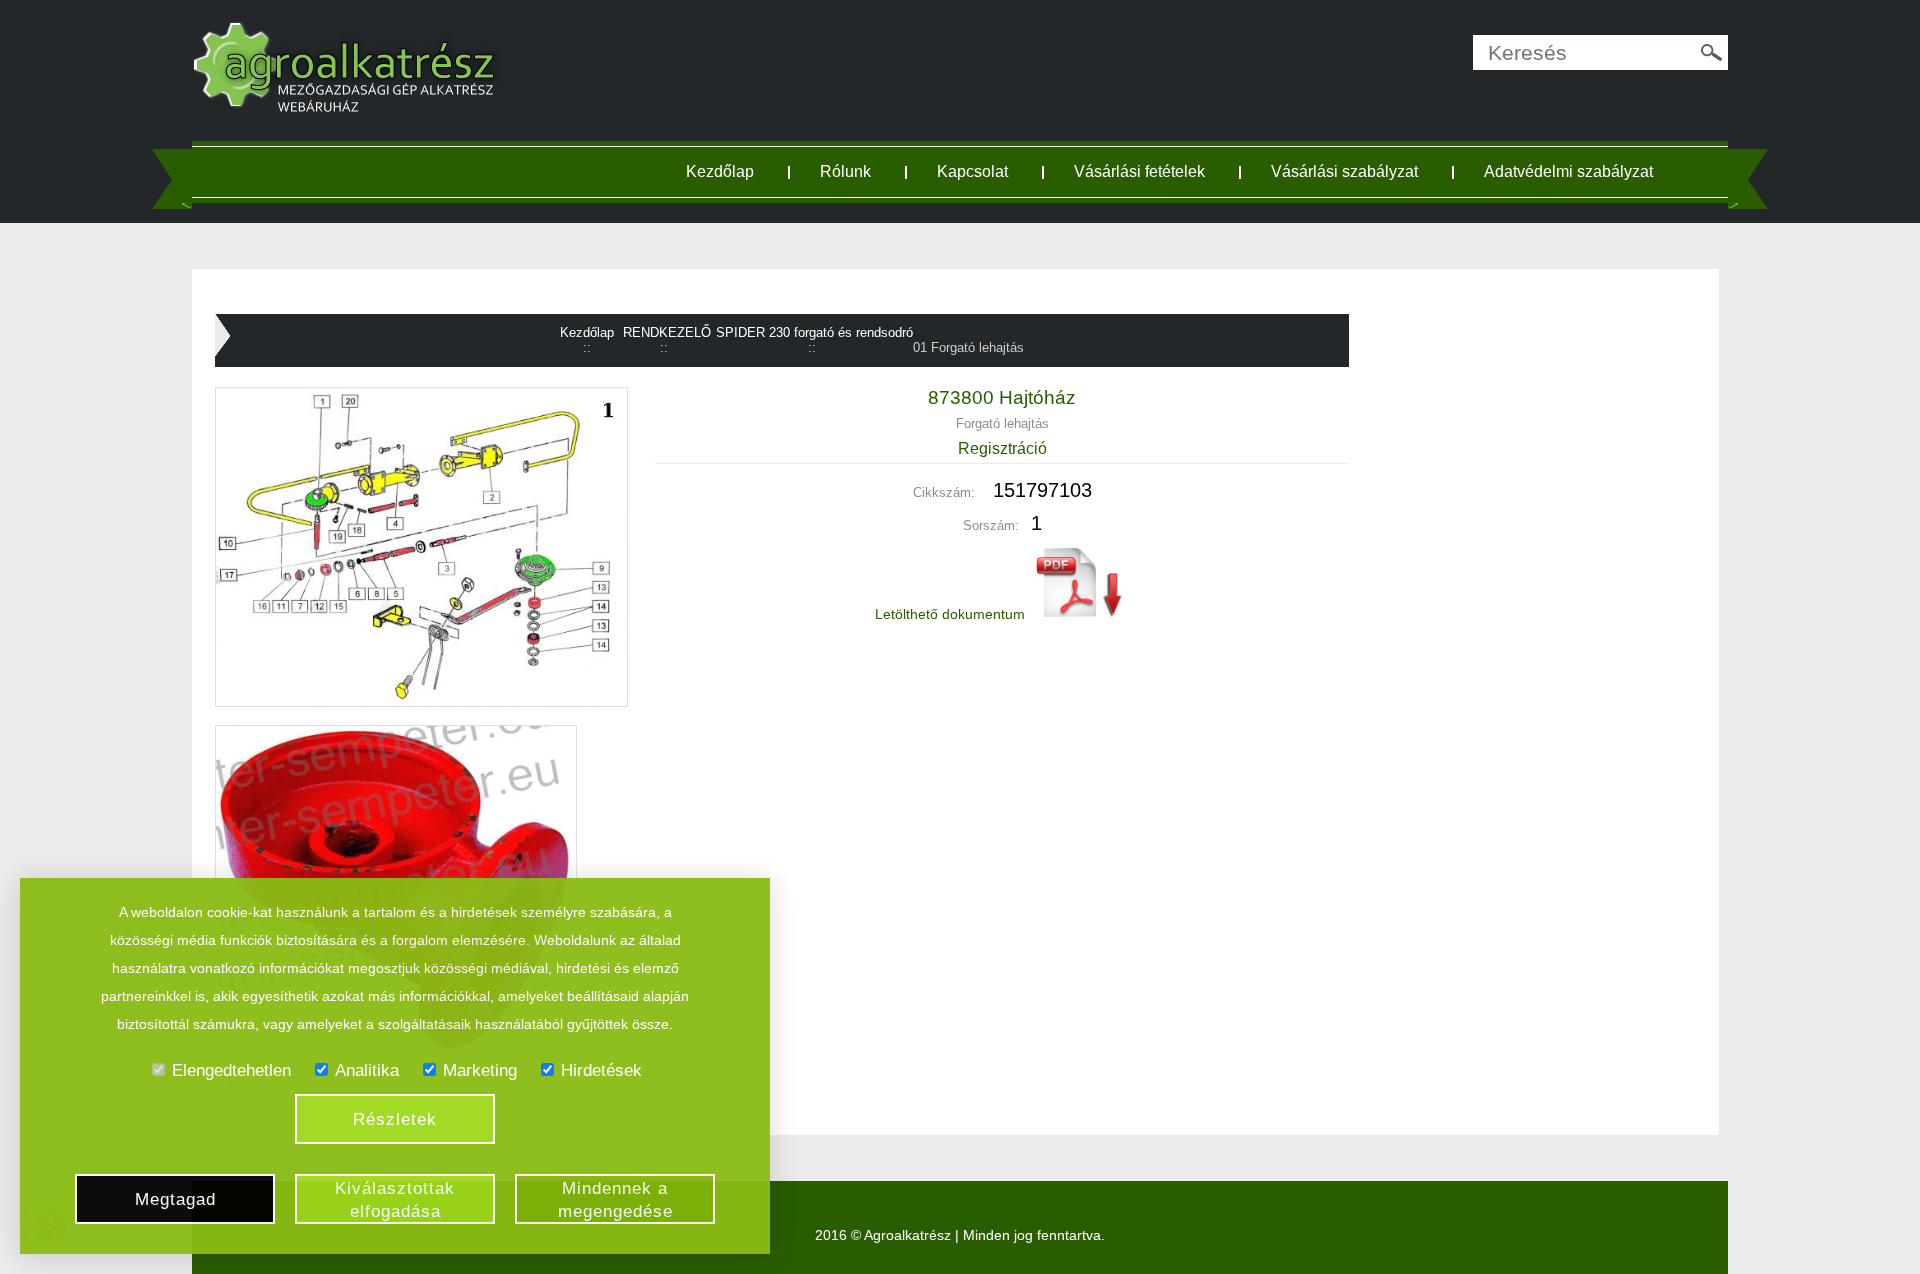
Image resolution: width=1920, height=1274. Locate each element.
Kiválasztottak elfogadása (395, 1200)
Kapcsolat (972, 171)
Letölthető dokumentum (952, 614)
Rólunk (845, 171)
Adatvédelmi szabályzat (1568, 171)
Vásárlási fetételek (1139, 171)
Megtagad (175, 1199)
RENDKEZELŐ (667, 332)
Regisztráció (1002, 448)
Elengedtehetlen (231, 1070)
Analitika (367, 1070)
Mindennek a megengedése (615, 1200)
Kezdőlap (720, 171)
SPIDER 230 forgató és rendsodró (814, 332)
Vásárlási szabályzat (1344, 171)
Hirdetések (601, 1070)
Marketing (480, 1070)
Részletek (395, 1119)
